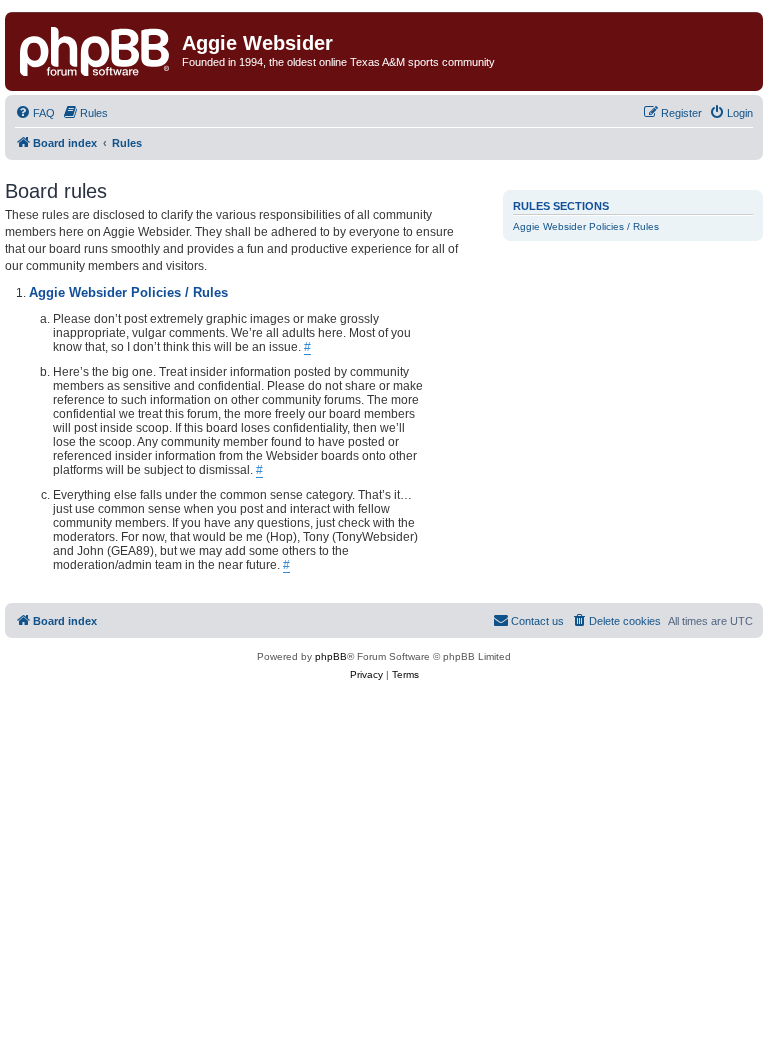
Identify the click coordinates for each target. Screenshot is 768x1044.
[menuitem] (35, 113)
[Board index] (96, 49)
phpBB (331, 656)
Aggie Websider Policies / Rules (586, 226)
